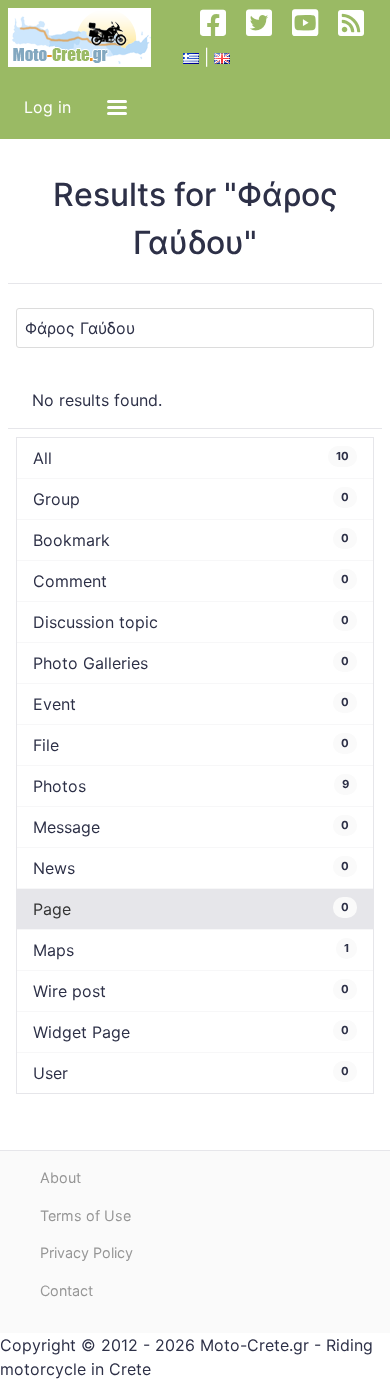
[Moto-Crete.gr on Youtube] (313, 37)
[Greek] (191, 57)
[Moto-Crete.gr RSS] (359, 37)
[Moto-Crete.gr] (87, 37)
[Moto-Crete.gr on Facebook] (221, 37)
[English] (222, 57)
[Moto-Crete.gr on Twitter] (267, 37)
